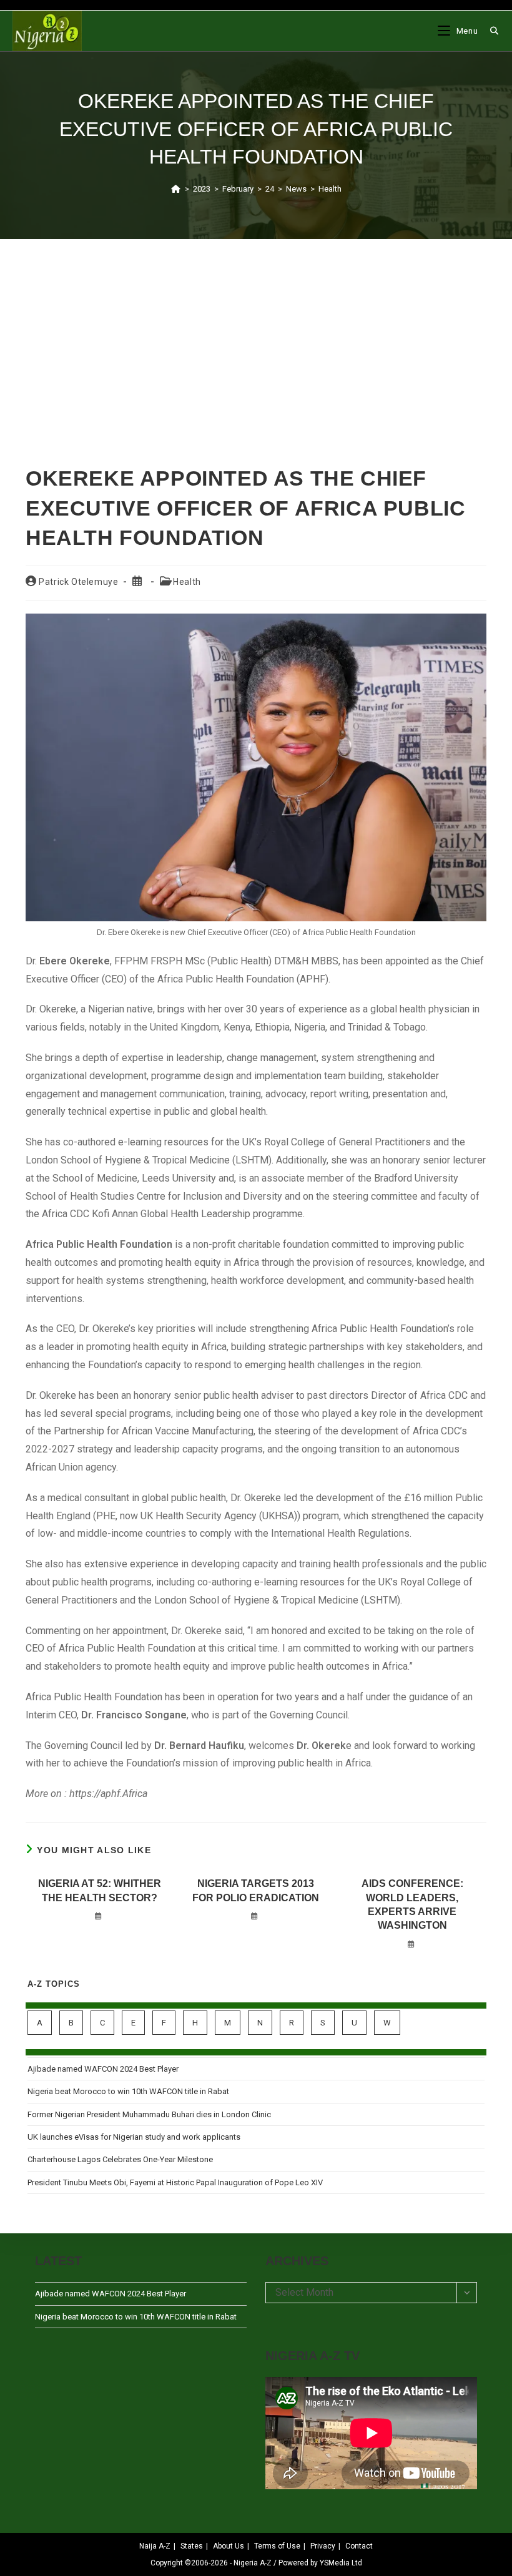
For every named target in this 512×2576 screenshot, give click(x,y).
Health (330, 189)
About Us (229, 2546)
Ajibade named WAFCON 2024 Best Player (103, 2069)
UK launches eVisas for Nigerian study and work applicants (134, 2137)
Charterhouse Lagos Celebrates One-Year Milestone (120, 2159)
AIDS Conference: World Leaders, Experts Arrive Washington (412, 1904)
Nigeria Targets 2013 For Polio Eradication (256, 1890)
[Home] (175, 189)
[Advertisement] (256, 336)
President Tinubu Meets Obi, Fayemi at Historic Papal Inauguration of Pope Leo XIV (175, 2182)
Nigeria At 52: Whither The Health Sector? (100, 1890)
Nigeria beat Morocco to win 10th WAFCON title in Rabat (128, 2091)
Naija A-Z (155, 2546)
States (192, 2546)
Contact (359, 2546)
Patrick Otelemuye (78, 582)
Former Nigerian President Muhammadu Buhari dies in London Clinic (149, 2114)
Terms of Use (277, 2546)
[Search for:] (490, 31)
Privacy (323, 2546)
